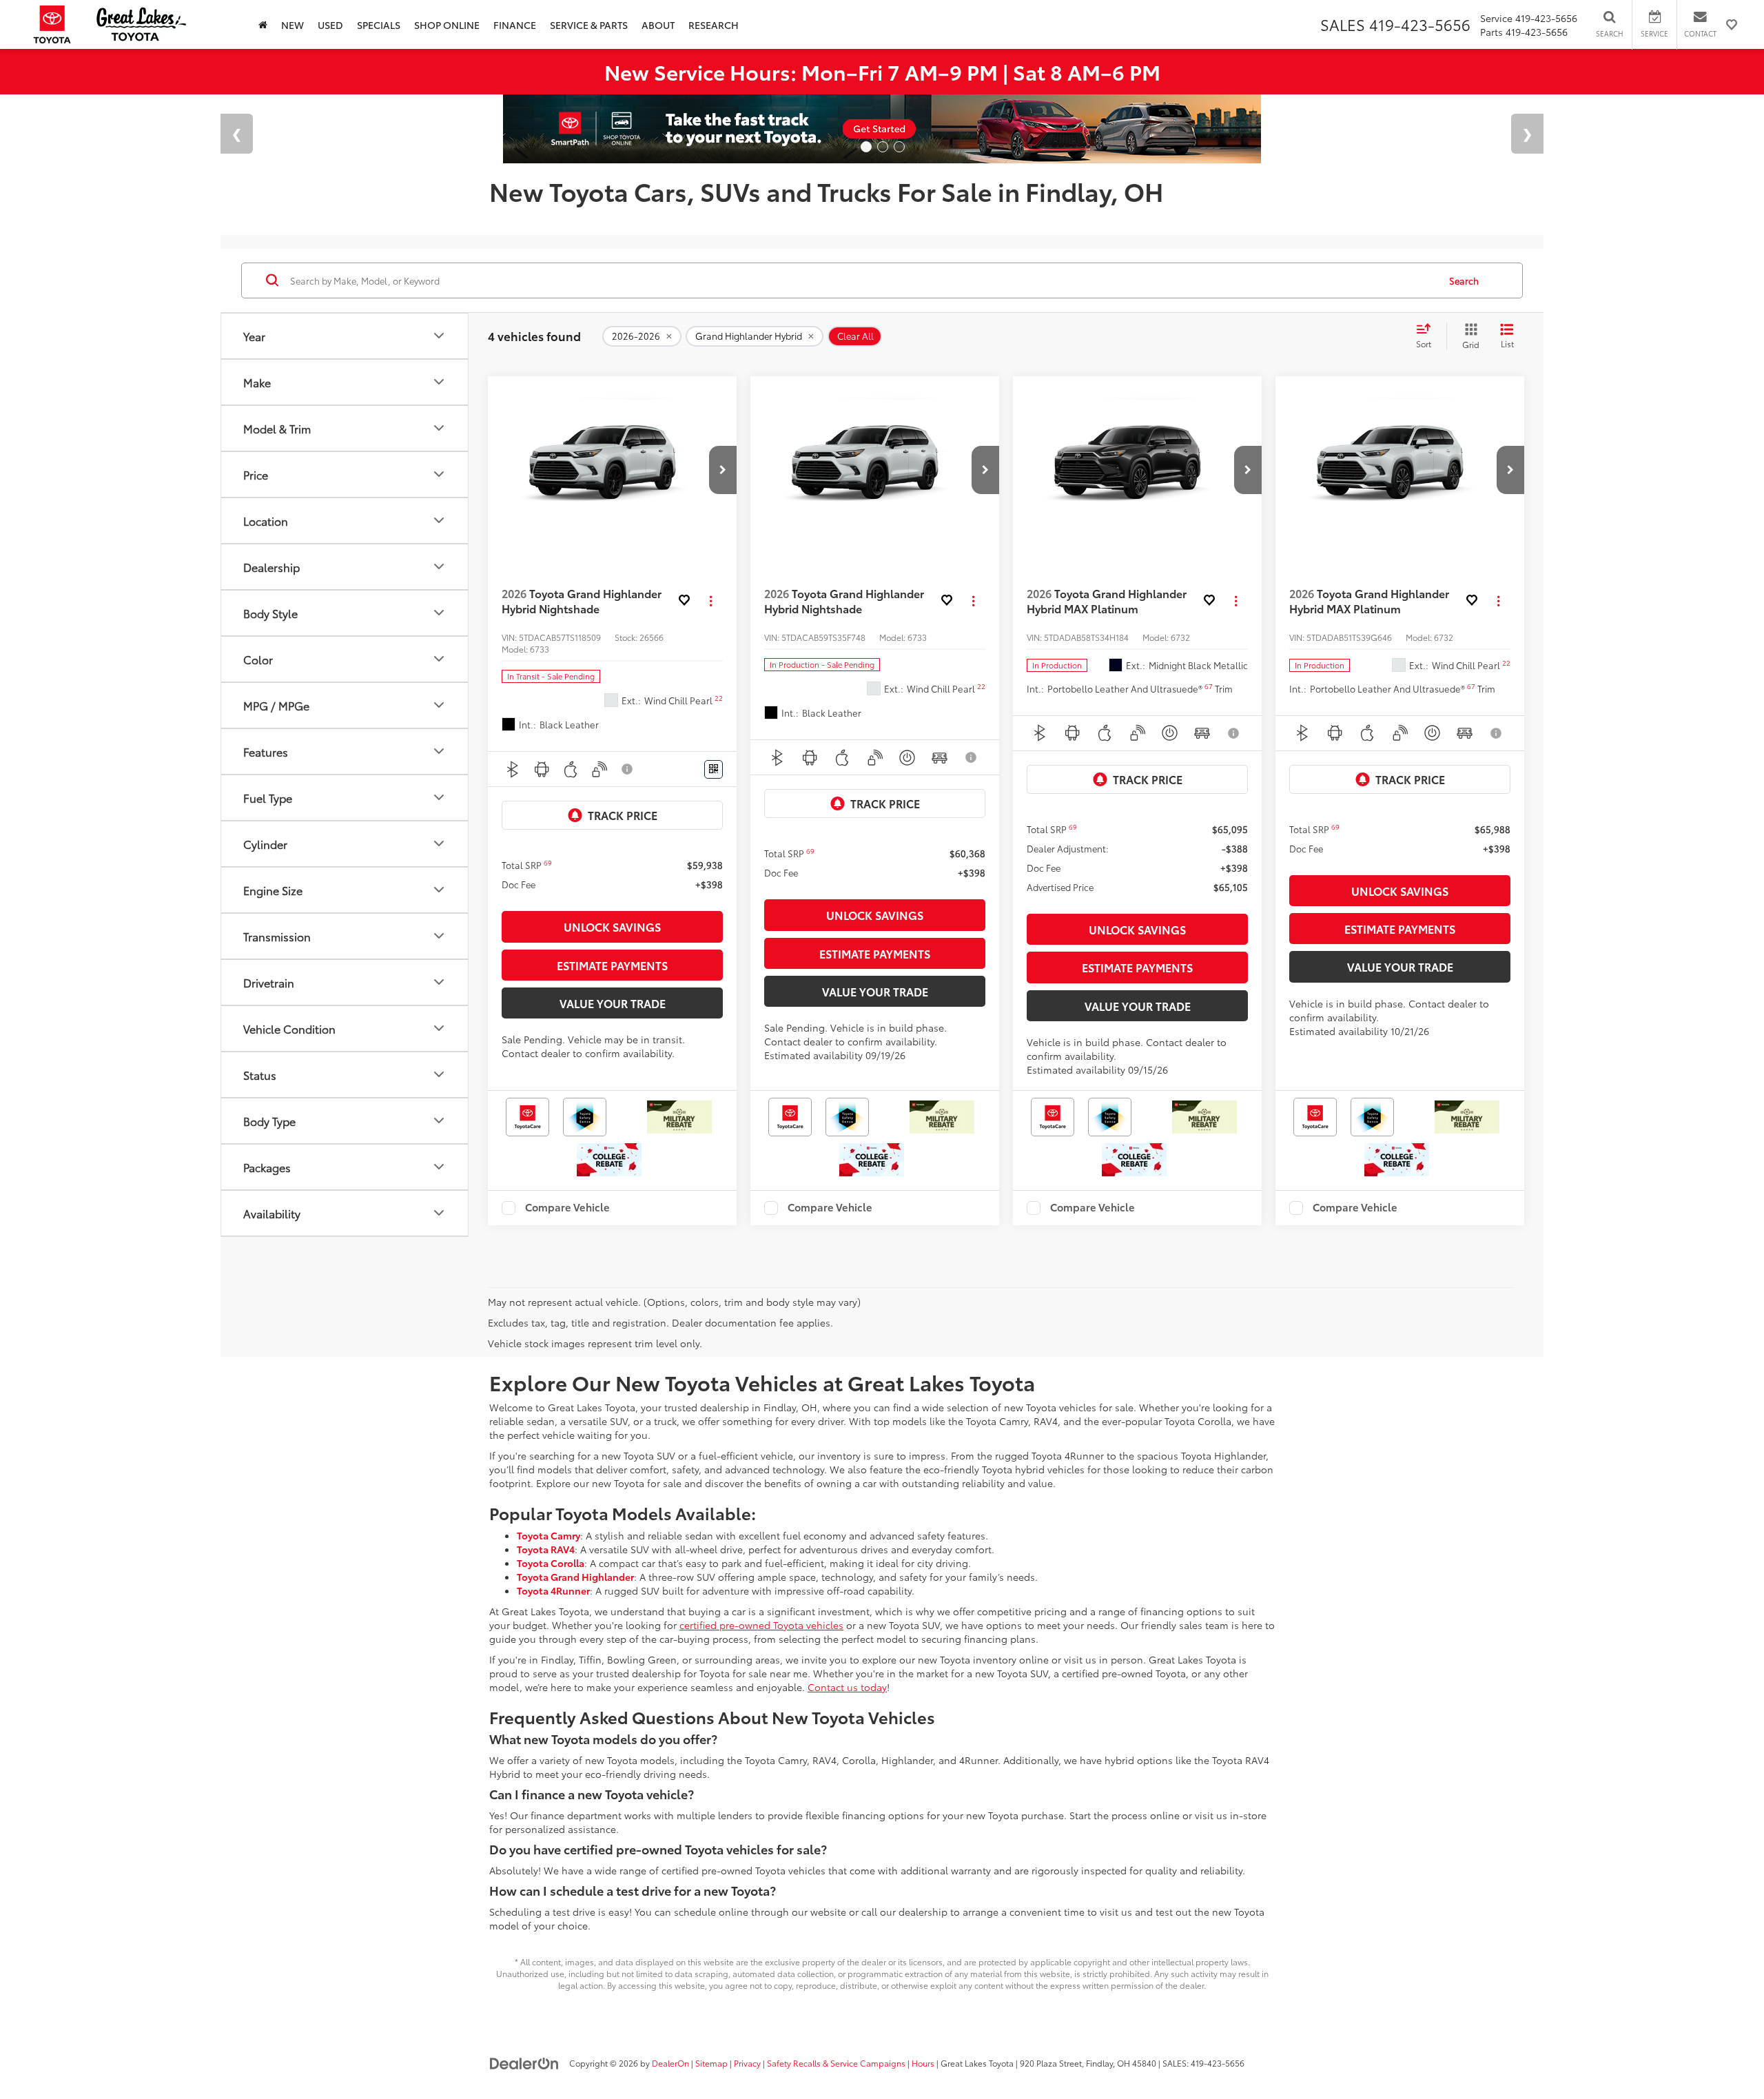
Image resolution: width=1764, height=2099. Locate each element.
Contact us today (847, 1687)
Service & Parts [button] (589, 25)
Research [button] (714, 25)
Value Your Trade (613, 1003)
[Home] (263, 24)
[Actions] (711, 601)
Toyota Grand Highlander (575, 1577)
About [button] (658, 25)
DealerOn (670, 2063)
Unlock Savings (612, 926)
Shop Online (447, 25)
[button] (723, 470)
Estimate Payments (612, 965)
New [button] (293, 25)
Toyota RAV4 (546, 1549)
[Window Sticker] (714, 769)
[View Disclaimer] (628, 769)
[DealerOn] (524, 2062)
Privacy (747, 2063)
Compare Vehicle (567, 1208)
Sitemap (711, 2063)
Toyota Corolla (551, 1563)
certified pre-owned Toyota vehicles (761, 1625)
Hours (923, 2063)
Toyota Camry (548, 1535)
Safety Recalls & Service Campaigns (836, 2063)
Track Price (623, 815)
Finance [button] (515, 25)
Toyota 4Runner (553, 1590)
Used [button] (330, 25)
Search (1464, 280)
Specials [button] (379, 25)
